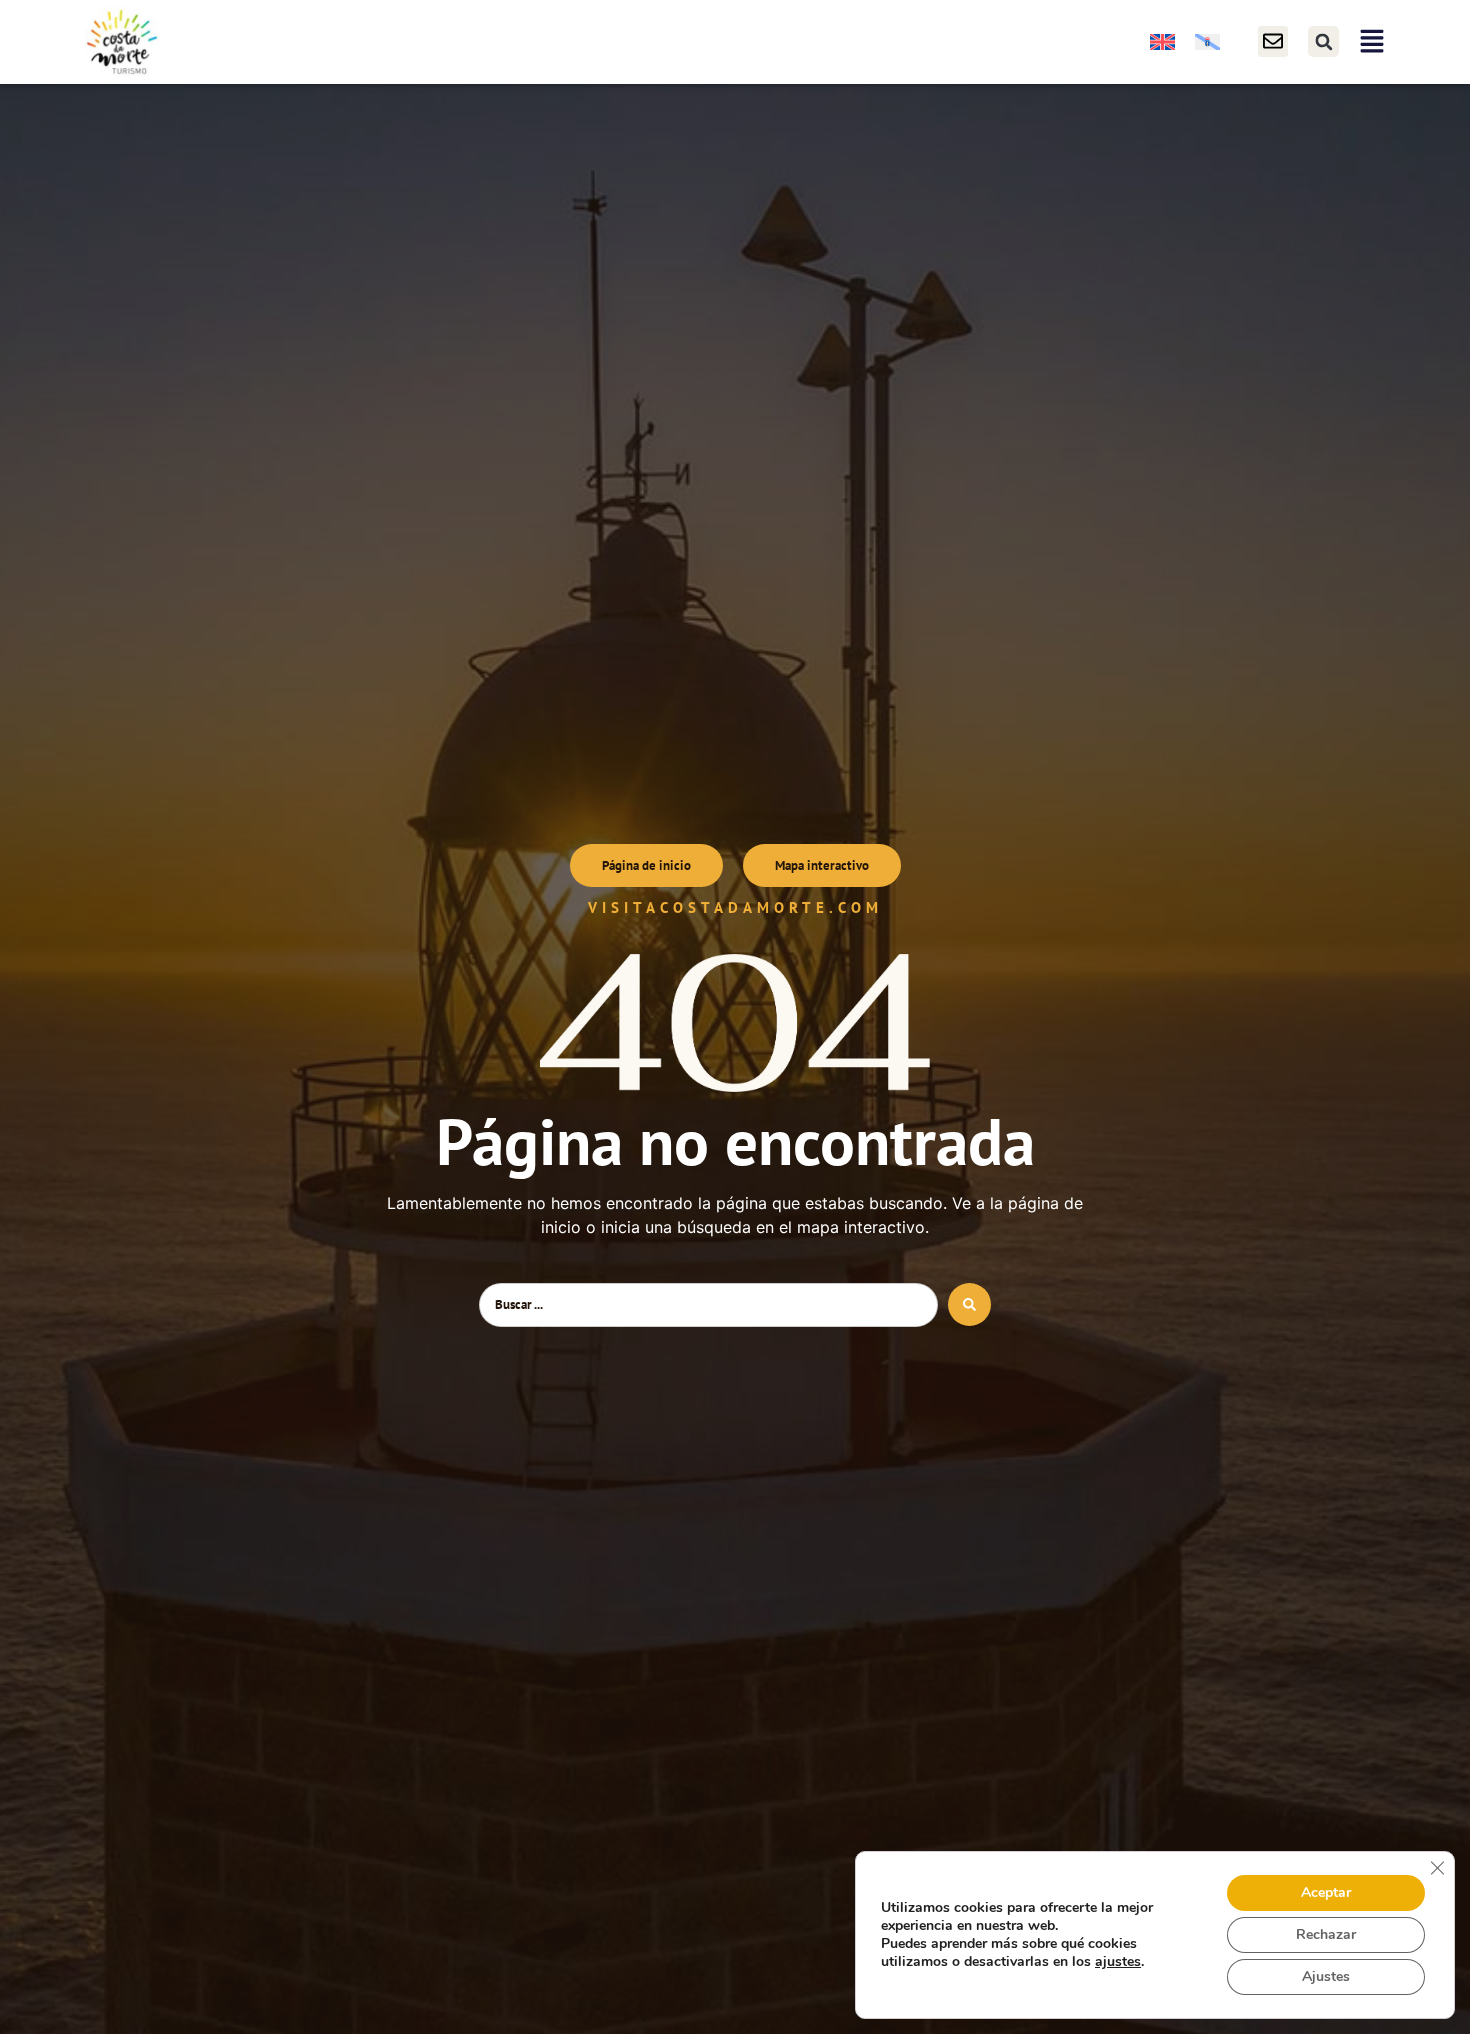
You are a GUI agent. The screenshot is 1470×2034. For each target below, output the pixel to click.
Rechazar (1326, 1934)
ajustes (1118, 1962)
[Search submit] (969, 1304)
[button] (1323, 41)
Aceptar (1326, 1892)
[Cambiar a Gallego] (1207, 41)
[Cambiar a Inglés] (1162, 41)
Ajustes (1326, 1976)
